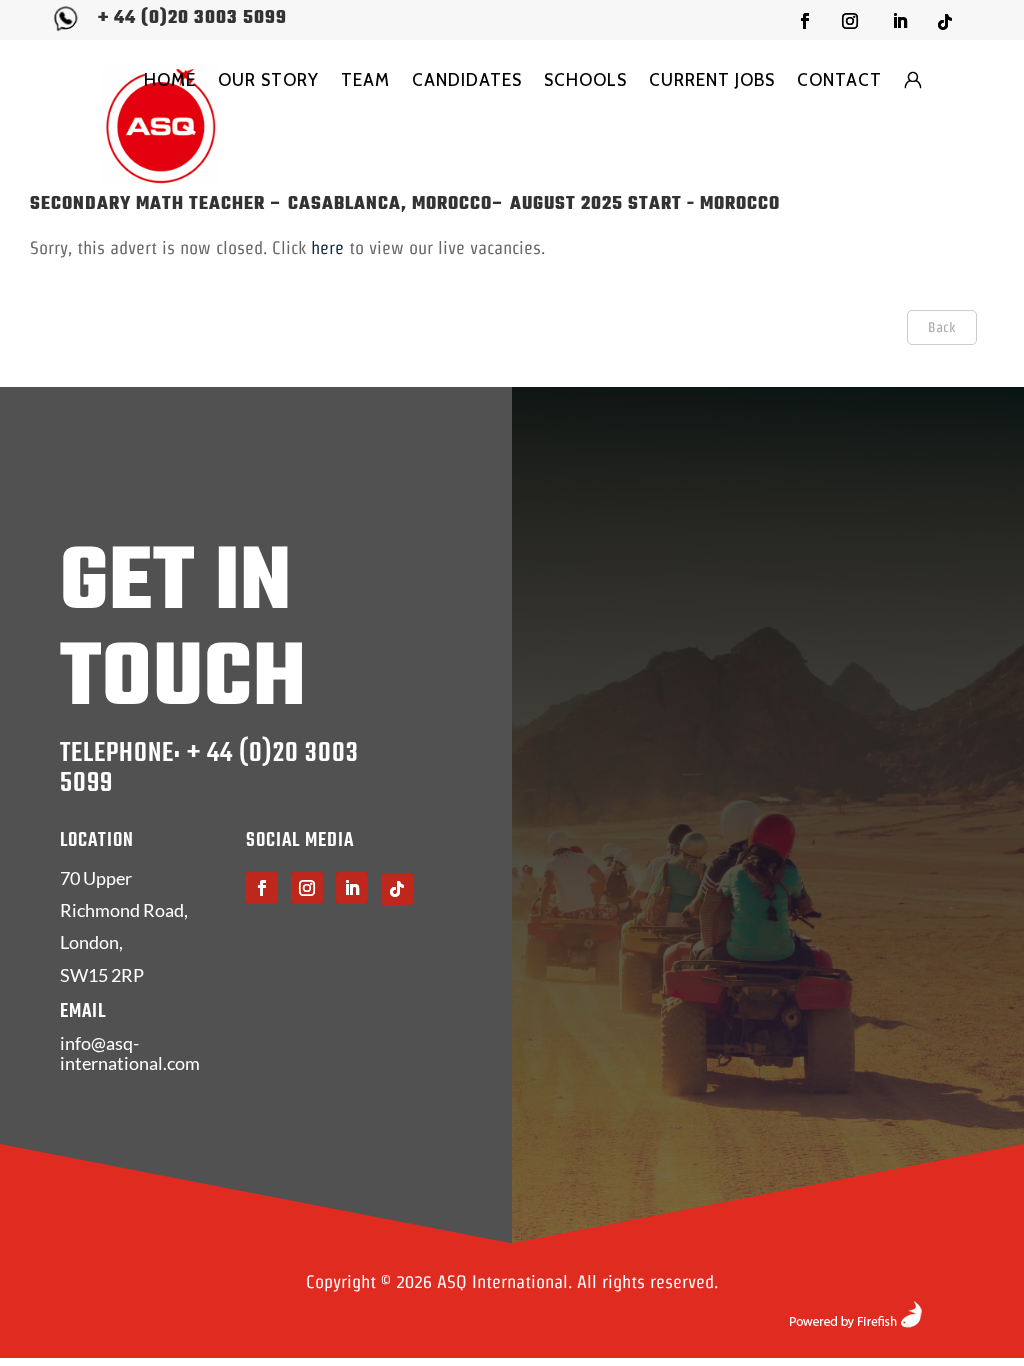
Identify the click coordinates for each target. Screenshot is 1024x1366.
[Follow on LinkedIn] (900, 21)
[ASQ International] (161, 125)
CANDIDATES (467, 80)
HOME (170, 80)
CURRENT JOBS (712, 80)
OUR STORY (268, 80)
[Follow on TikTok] (945, 22)
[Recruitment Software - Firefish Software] (855, 1321)
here (327, 247)
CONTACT (839, 80)
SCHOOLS (585, 80)
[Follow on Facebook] (805, 21)
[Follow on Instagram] (850, 21)
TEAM (365, 80)
